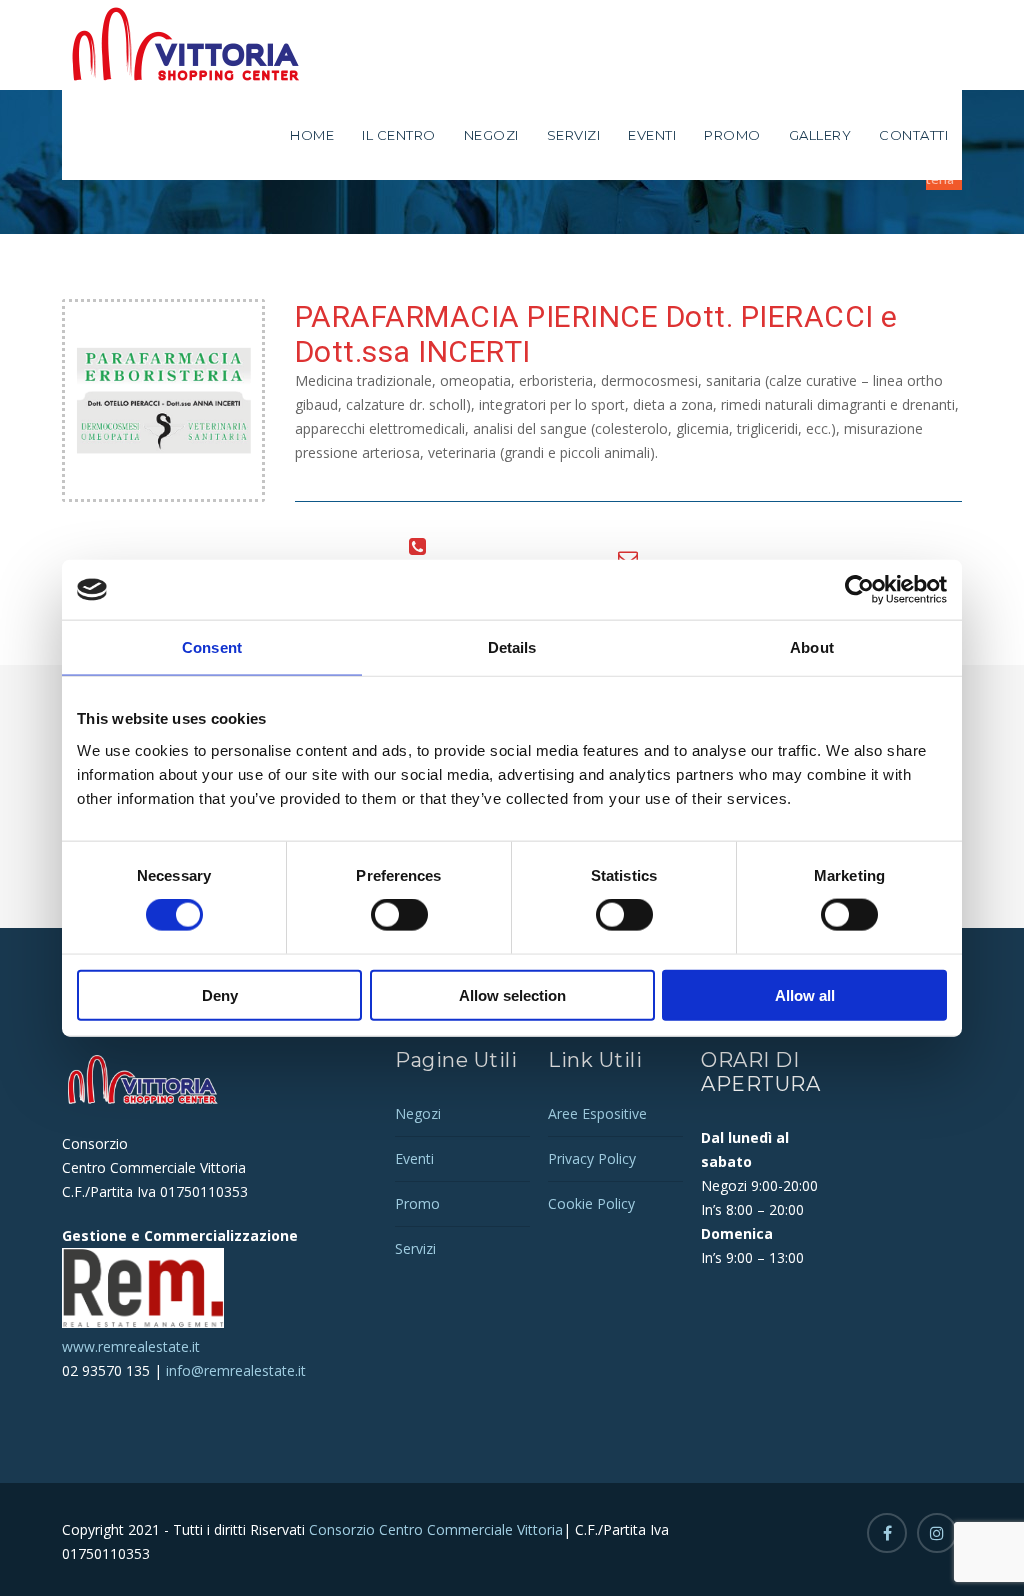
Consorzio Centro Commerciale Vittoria (434, 1529)
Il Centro (399, 135)
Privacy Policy (592, 1158)
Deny (220, 994)
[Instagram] (937, 1533)
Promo (732, 135)
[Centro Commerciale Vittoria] (187, 45)
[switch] (399, 915)
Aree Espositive (597, 1113)
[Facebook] (887, 1533)
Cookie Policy (591, 1203)
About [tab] (812, 647)
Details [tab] (512, 647)
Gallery (820, 135)
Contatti (913, 135)
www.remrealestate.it (131, 1346)
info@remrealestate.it (236, 1370)
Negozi (491, 135)
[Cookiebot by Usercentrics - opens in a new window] (859, 590)
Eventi (652, 135)
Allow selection (512, 994)
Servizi (574, 135)
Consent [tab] (212, 647)
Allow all (805, 994)
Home (312, 135)
